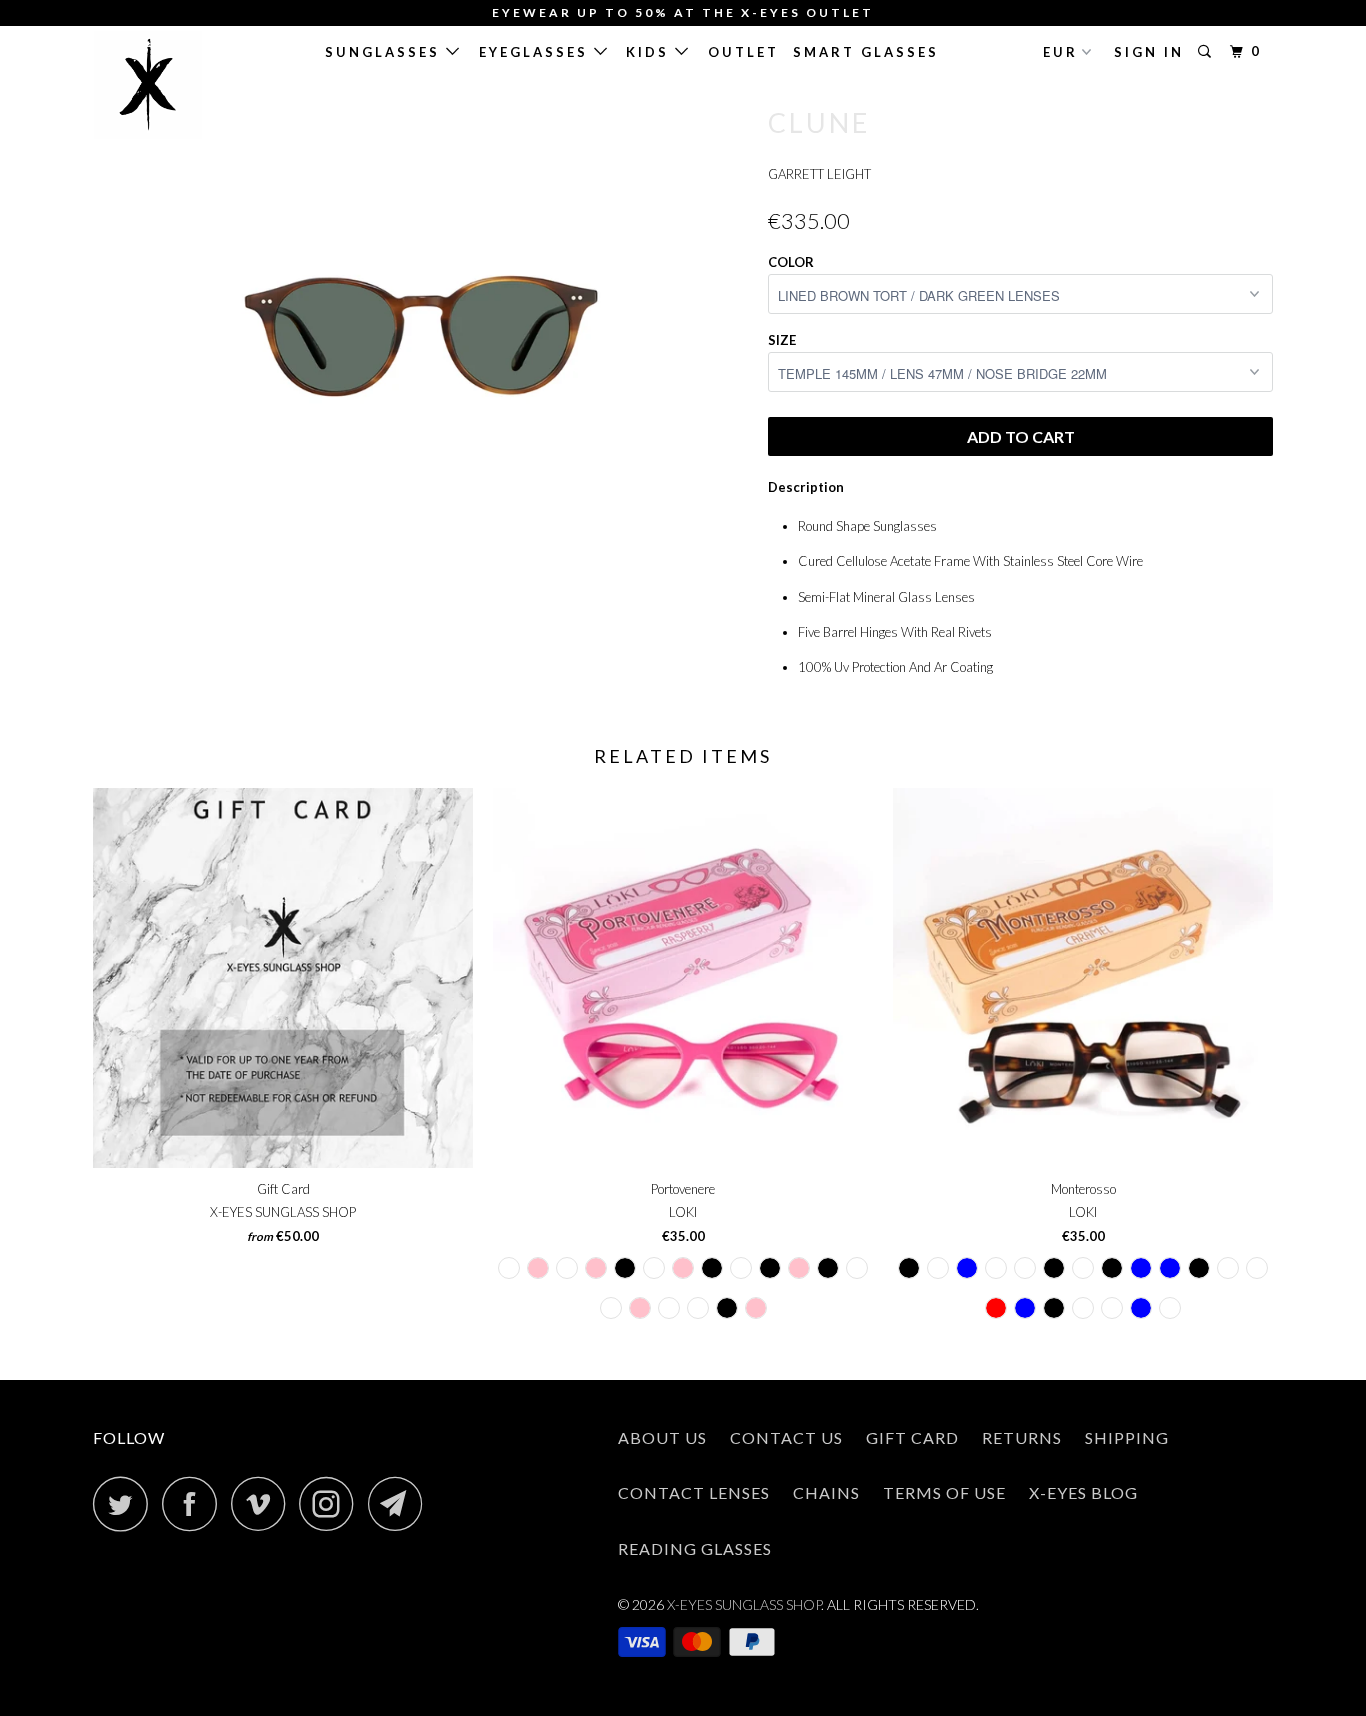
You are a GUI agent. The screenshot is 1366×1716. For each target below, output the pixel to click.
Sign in (1149, 52)
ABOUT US (662, 1437)
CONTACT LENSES (694, 1492)
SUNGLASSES (385, 52)
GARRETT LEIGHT (819, 174)
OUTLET (743, 52)
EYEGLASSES (536, 52)
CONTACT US (786, 1437)
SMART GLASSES (866, 52)
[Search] (1207, 52)
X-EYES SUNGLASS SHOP (744, 1604)
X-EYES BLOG (1083, 1492)
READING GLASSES (695, 1548)
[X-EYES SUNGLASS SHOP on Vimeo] (263, 1503)
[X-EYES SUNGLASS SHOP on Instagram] (332, 1503)
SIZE (782, 340)
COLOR (791, 262)
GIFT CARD (912, 1437)
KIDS (650, 52)
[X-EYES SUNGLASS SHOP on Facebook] (195, 1503)
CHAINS (826, 1492)
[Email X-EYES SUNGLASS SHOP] (401, 1503)
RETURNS (1022, 1437)
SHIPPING (1127, 1437)
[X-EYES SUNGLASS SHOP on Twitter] (126, 1503)
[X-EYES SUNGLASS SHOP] (195, 85)
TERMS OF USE (944, 1492)
